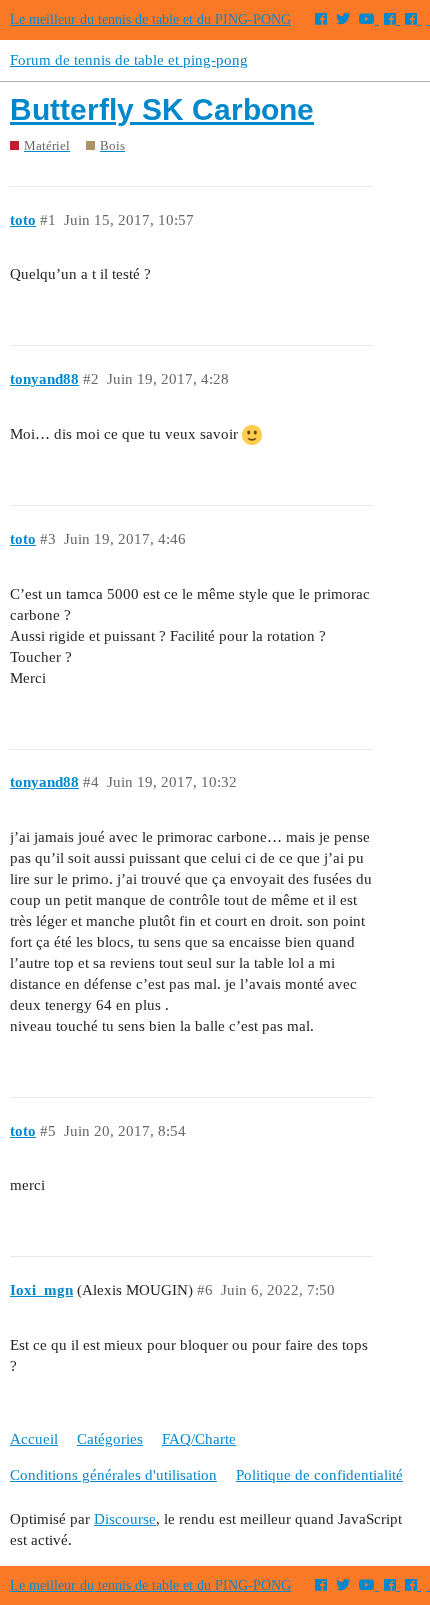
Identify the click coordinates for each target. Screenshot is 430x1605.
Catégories (110, 1439)
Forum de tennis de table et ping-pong (129, 60)
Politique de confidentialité (319, 1475)
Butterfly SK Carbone (162, 109)
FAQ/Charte (199, 1439)
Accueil (34, 1439)
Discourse (125, 1519)
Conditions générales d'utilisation (113, 1475)
